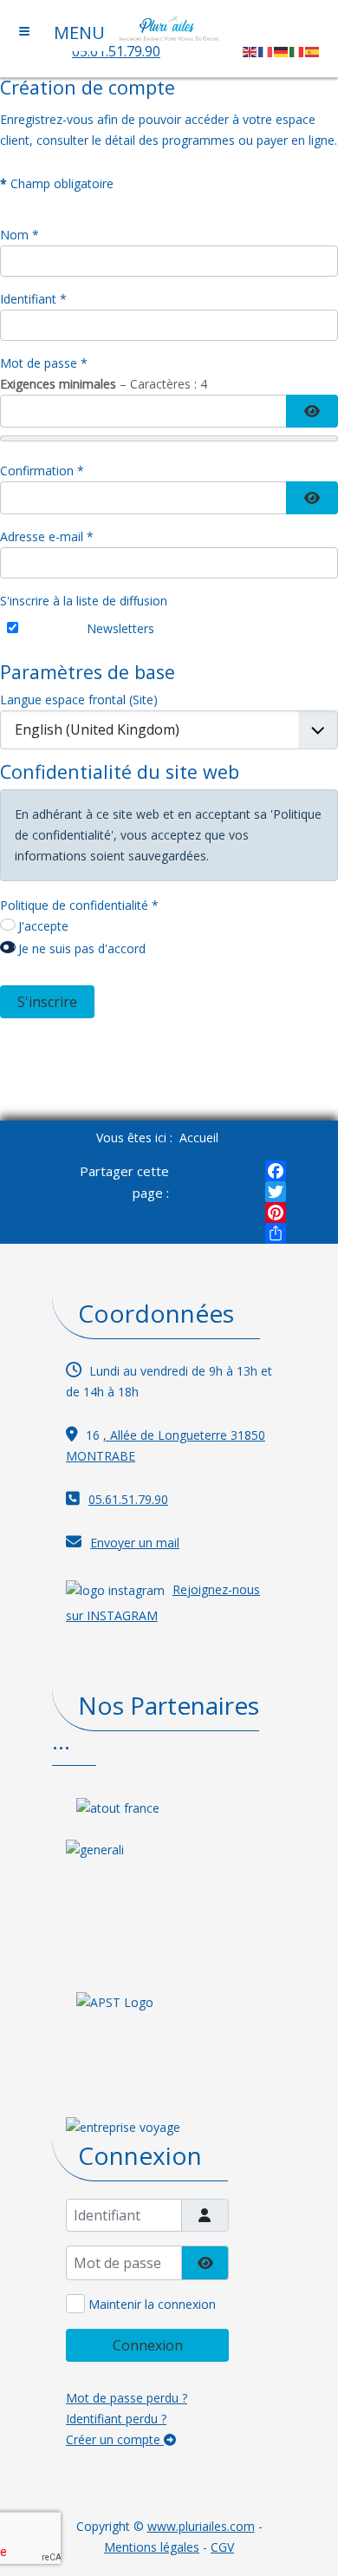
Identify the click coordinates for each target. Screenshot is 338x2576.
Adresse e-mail (47, 536)
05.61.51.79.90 (116, 51)
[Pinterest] (276, 1213)
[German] (282, 51)
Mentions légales (152, 2547)
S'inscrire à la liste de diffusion (84, 601)
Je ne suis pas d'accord (82, 948)
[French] (266, 51)
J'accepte (43, 926)
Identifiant (33, 299)
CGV (222, 2547)
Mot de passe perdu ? (127, 2398)
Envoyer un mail (135, 1543)
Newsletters (120, 628)
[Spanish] (313, 51)
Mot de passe (44, 363)
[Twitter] (276, 1192)
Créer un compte (115, 2439)
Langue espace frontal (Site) (79, 700)
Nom (19, 235)
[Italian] (297, 51)
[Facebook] (276, 1171)
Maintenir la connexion (152, 2304)
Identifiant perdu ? (116, 2419)
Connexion (148, 2345)
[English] (250, 51)
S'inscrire (47, 1002)
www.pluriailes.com (201, 2526)
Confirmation (42, 471)
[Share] (276, 1233)
